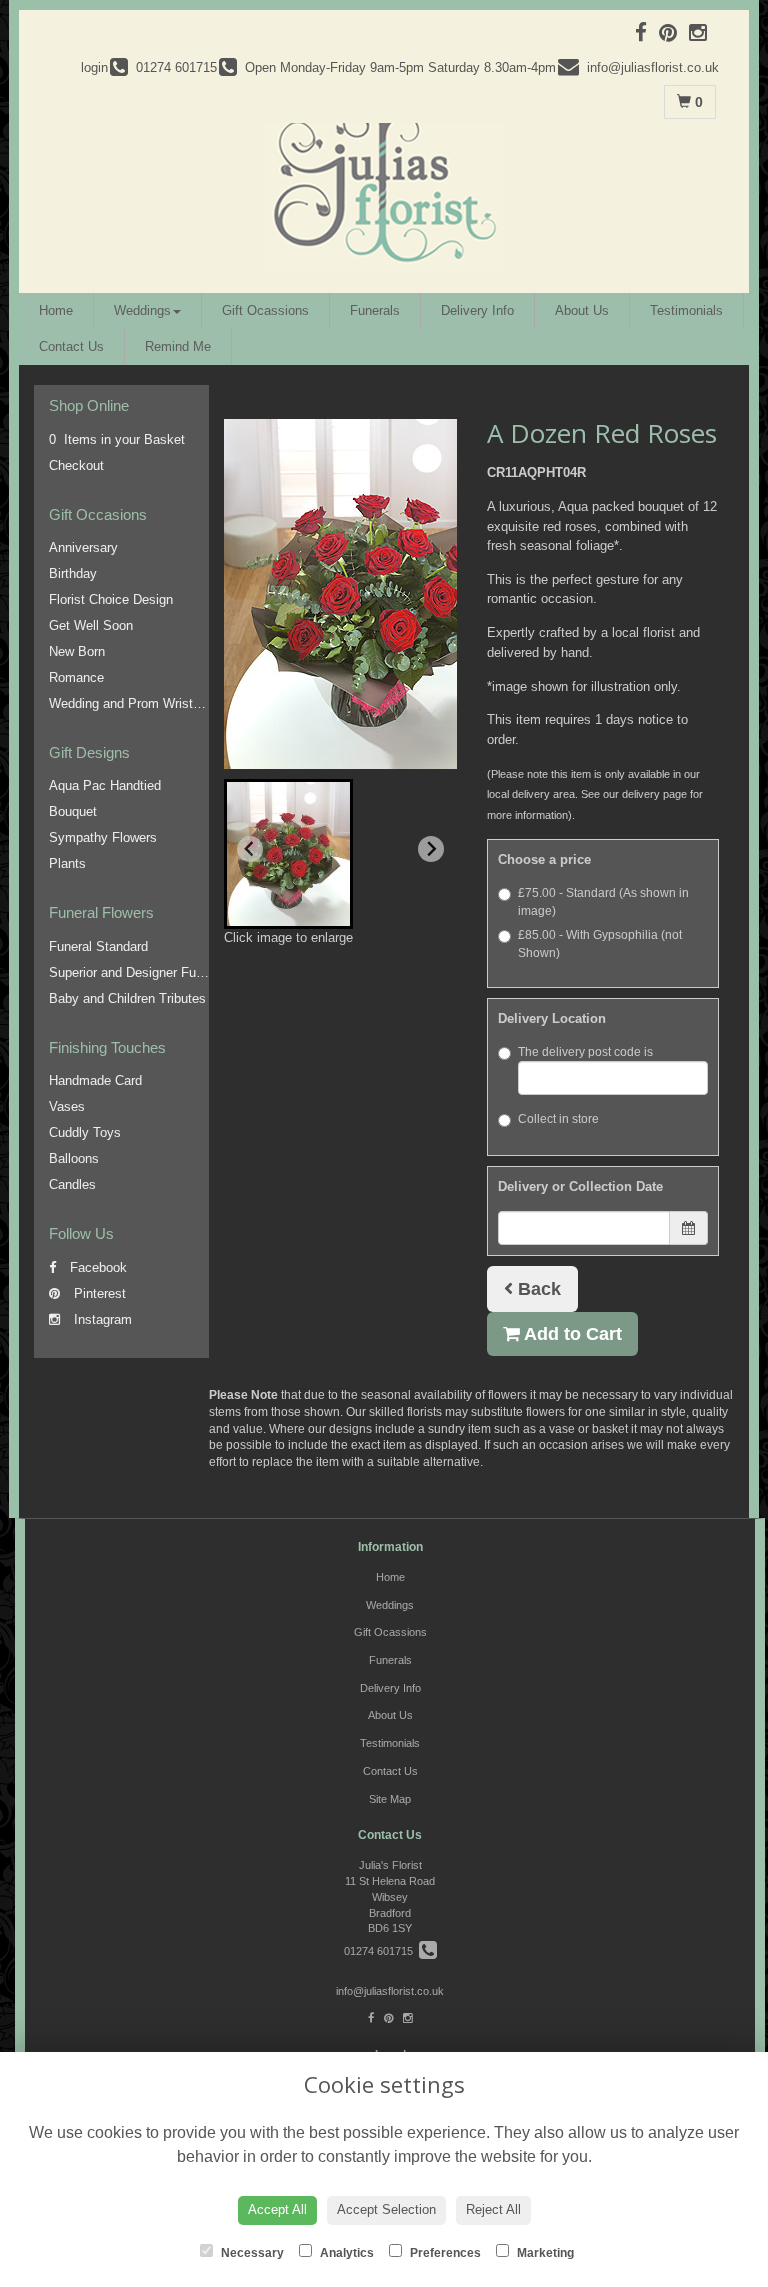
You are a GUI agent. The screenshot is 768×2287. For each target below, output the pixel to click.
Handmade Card (95, 1080)
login (94, 67)
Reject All (493, 2209)
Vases (67, 1106)
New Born (77, 651)
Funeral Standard (98, 946)
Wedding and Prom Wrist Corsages (150, 703)
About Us (582, 310)
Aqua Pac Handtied (105, 785)
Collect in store (558, 1119)
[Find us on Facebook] (647, 32)
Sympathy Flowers (103, 837)
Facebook (96, 1267)
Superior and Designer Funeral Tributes (162, 972)
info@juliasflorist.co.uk (390, 1991)
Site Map (390, 1799)
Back (537, 1289)
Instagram (101, 1319)
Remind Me (178, 346)
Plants (67, 863)
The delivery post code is (585, 1052)
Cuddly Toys (85, 1132)
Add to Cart (571, 1334)
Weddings (142, 310)
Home (56, 310)
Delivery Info (477, 310)
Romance (76, 677)
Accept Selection (386, 2209)
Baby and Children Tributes (127, 998)
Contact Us (71, 346)
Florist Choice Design (111, 599)
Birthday (73, 573)
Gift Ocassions (265, 310)
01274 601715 (381, 1951)
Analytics (345, 2253)
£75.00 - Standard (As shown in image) (603, 902)
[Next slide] (431, 849)
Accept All (277, 2209)
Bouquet (73, 811)
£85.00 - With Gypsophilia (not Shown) (600, 944)
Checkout (76, 465)
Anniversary (83, 547)
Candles (72, 1184)
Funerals (375, 310)
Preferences (444, 2253)
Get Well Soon (91, 625)
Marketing (544, 2253)
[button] (288, 854)
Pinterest (98, 1293)
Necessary (251, 2253)
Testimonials (686, 310)
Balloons (74, 1158)
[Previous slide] (250, 849)
